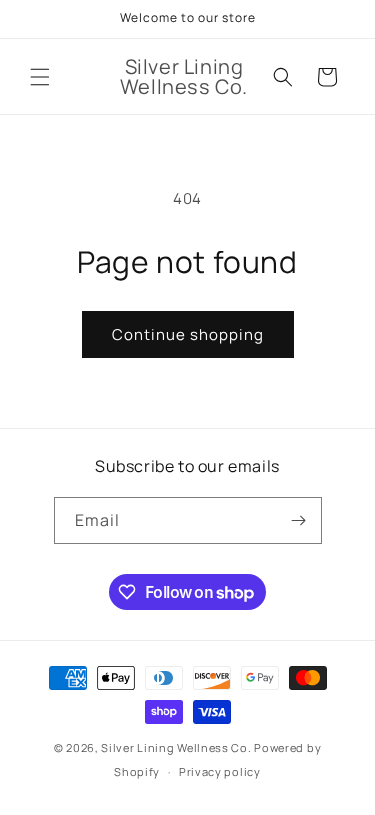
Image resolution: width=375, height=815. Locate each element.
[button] (40, 77)
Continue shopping (188, 334)
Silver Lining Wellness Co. (176, 747)
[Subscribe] (299, 520)
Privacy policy (220, 771)
